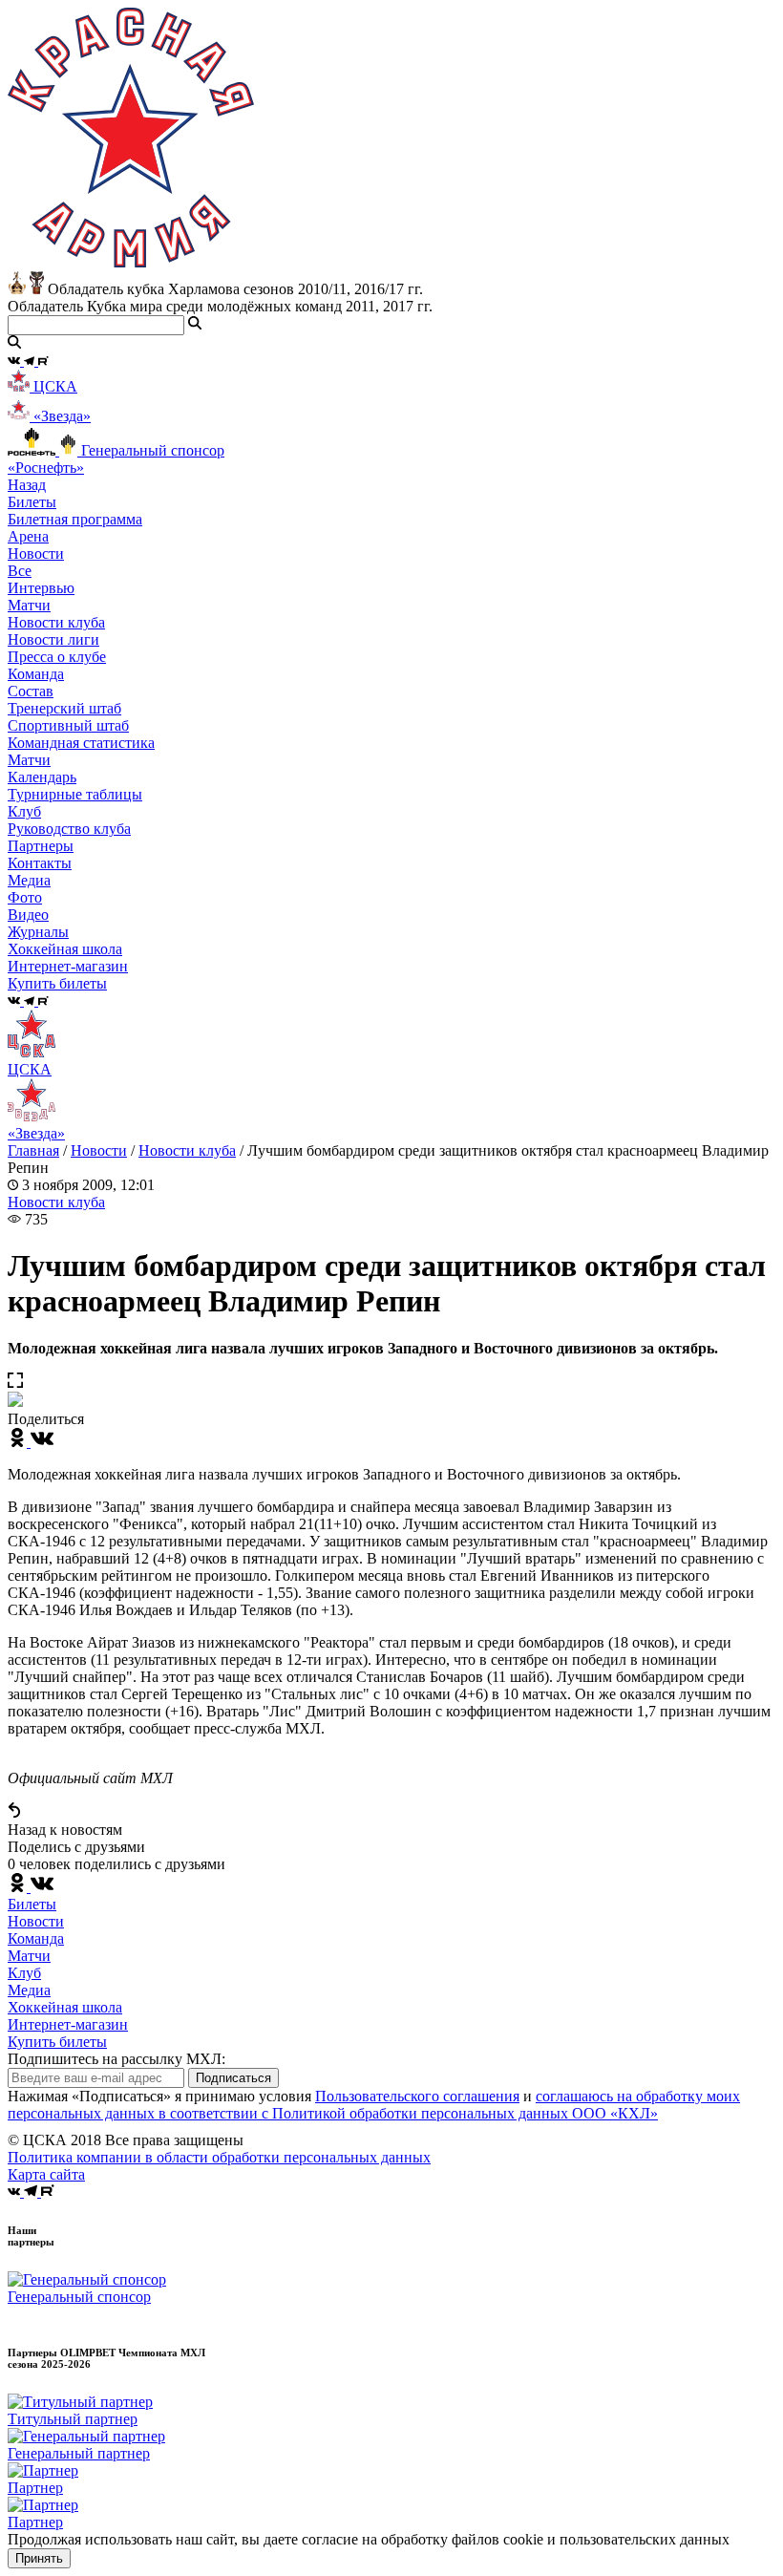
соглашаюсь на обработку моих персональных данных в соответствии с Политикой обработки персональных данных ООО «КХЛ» (374, 2105)
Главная (33, 1150)
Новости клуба (56, 622)
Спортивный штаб (68, 725)
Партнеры (41, 846)
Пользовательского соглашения (417, 2096)
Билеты (32, 1904)
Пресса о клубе (57, 657)
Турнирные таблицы (75, 794)
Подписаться (233, 2078)
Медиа (29, 1990)
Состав (31, 691)
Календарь (42, 777)
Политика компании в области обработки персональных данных (219, 2157)
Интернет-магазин (68, 2024)
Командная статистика (81, 743)
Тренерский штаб (64, 708)
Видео (28, 915)
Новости (99, 1150)
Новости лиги (53, 639)
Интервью (41, 588)
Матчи (29, 605)
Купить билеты (57, 2042)
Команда (36, 1938)
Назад (27, 485)
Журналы (38, 932)
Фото (25, 897)
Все (20, 571)
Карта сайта (46, 2174)
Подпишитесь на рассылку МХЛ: (116, 2059)
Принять (39, 2558)
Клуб (24, 1973)
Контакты (40, 863)
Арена (28, 536)
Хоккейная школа (65, 2007)
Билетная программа (75, 519)
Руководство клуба (69, 829)
